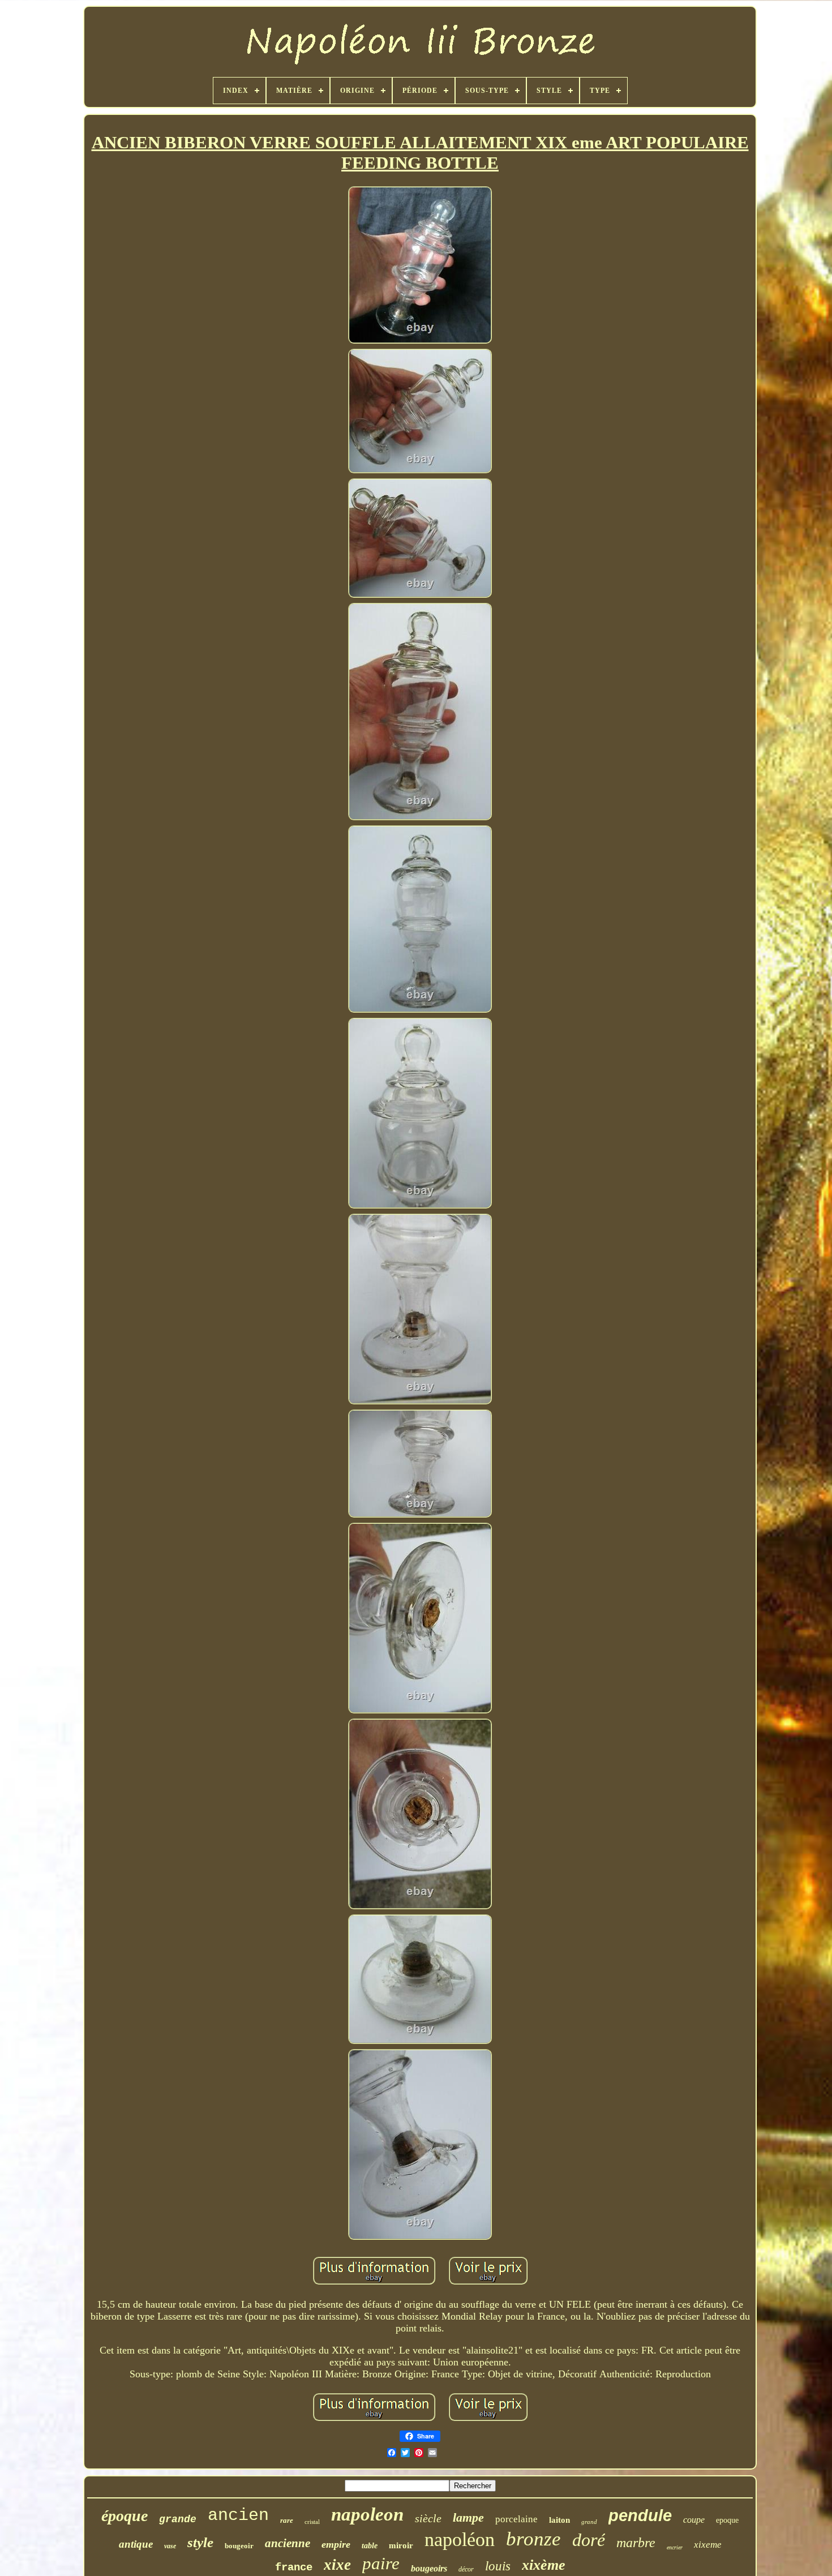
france (294, 2568)
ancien (238, 2515)
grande (178, 2519)
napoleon (367, 2514)
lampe (468, 2517)
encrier (675, 2547)
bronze (533, 2539)
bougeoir (239, 2546)
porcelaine (516, 2519)
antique (136, 2544)
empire (336, 2544)
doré (589, 2540)
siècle (428, 2518)
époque (125, 2516)
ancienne (288, 2543)
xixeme (708, 2545)
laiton (559, 2520)
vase (170, 2546)
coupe (694, 2520)
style (200, 2542)
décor (466, 2569)
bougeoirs (429, 2568)
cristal (312, 2522)
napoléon (460, 2539)
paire (381, 2563)
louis (498, 2566)
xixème (544, 2565)
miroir (401, 2545)
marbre (636, 2543)
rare (287, 2520)
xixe (337, 2565)
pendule (640, 2515)
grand (589, 2522)
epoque (727, 2520)
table (370, 2546)
